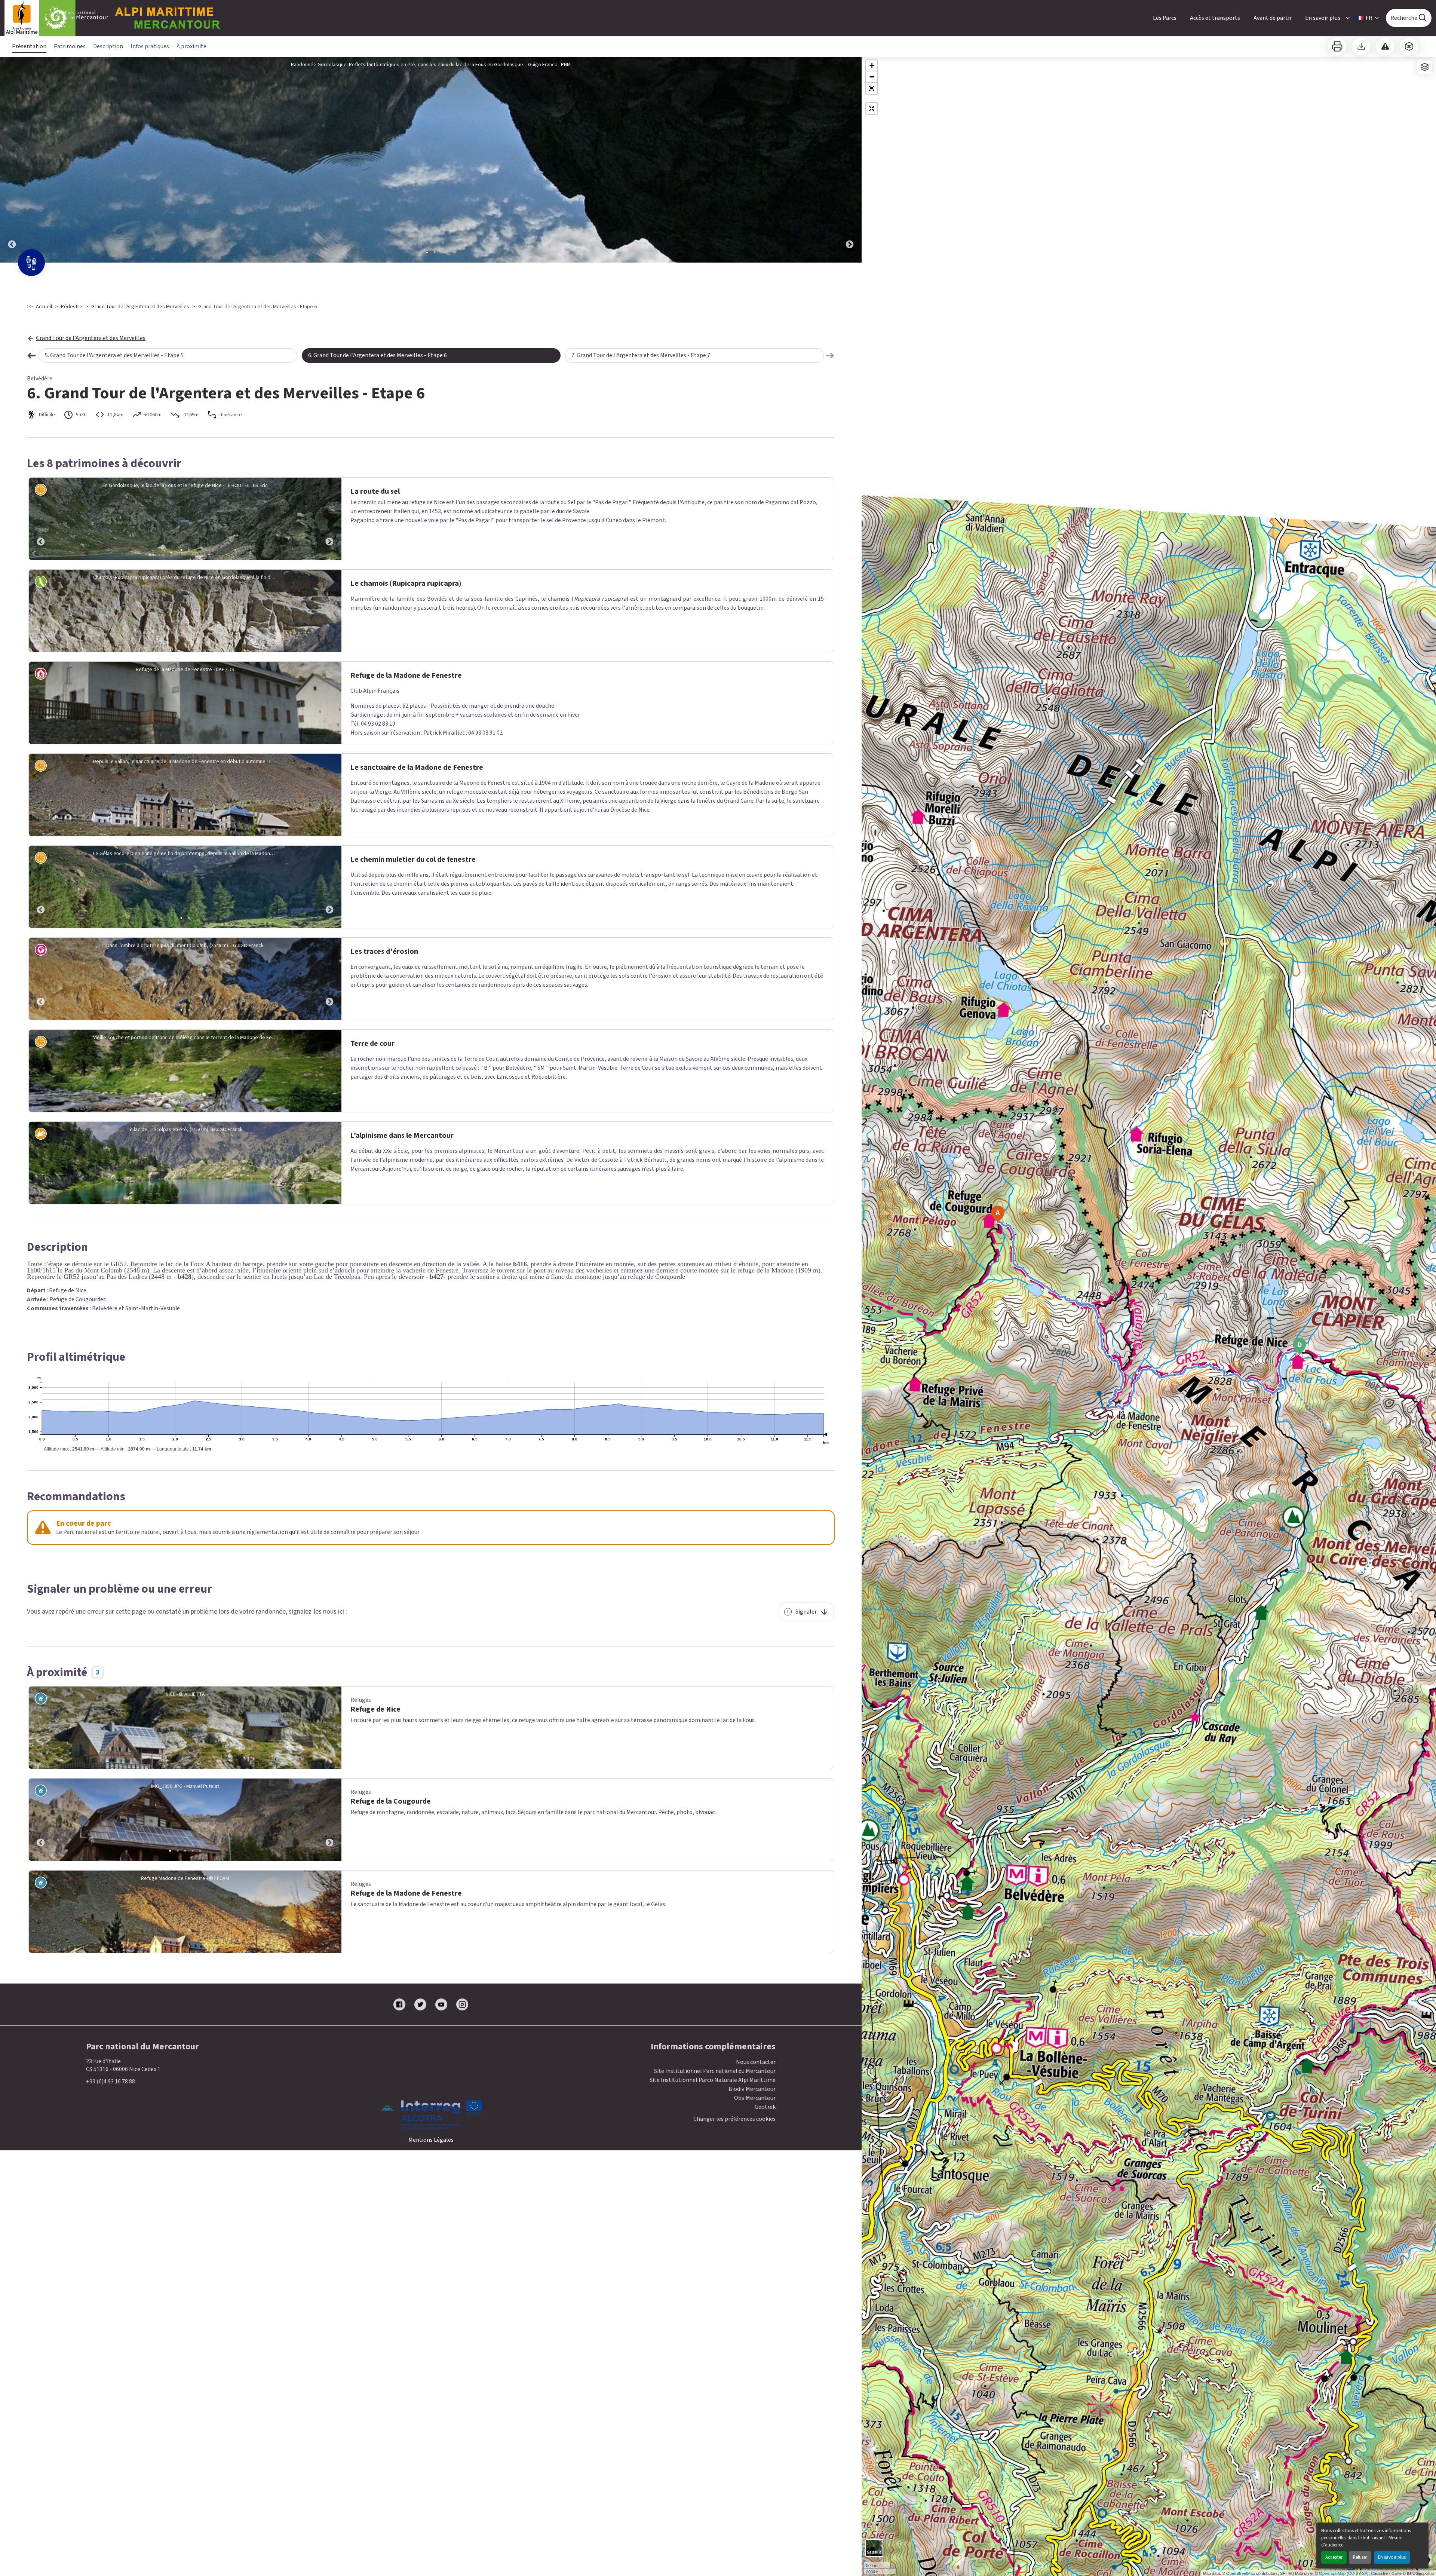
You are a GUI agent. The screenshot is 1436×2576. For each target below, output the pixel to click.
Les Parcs (1165, 18)
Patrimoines (70, 46)
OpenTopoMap (1332, 2573)
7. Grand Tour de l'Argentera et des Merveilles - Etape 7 (641, 355)
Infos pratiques (150, 46)
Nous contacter (756, 2062)
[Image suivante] (850, 160)
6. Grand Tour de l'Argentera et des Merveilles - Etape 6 (378, 355)
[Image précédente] (12, 160)
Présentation (29, 46)
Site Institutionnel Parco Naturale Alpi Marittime (713, 2080)
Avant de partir (1273, 18)
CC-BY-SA (1358, 2573)
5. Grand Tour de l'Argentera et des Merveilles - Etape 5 (114, 355)
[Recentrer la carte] (872, 108)
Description (108, 46)
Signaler (806, 1612)
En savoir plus (1392, 2557)
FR (1369, 18)
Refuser (1360, 2557)
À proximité (191, 46)
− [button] (872, 77)
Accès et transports (1215, 18)
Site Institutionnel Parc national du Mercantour (715, 2071)
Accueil (44, 307)
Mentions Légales (431, 2140)
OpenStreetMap (1241, 2573)
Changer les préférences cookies (734, 2119)
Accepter (1334, 2557)
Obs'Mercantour (755, 2098)
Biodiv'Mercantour (752, 2089)
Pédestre (72, 307)
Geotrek (765, 2107)
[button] (872, 88)
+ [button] (872, 66)
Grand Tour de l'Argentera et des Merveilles (140, 307)
